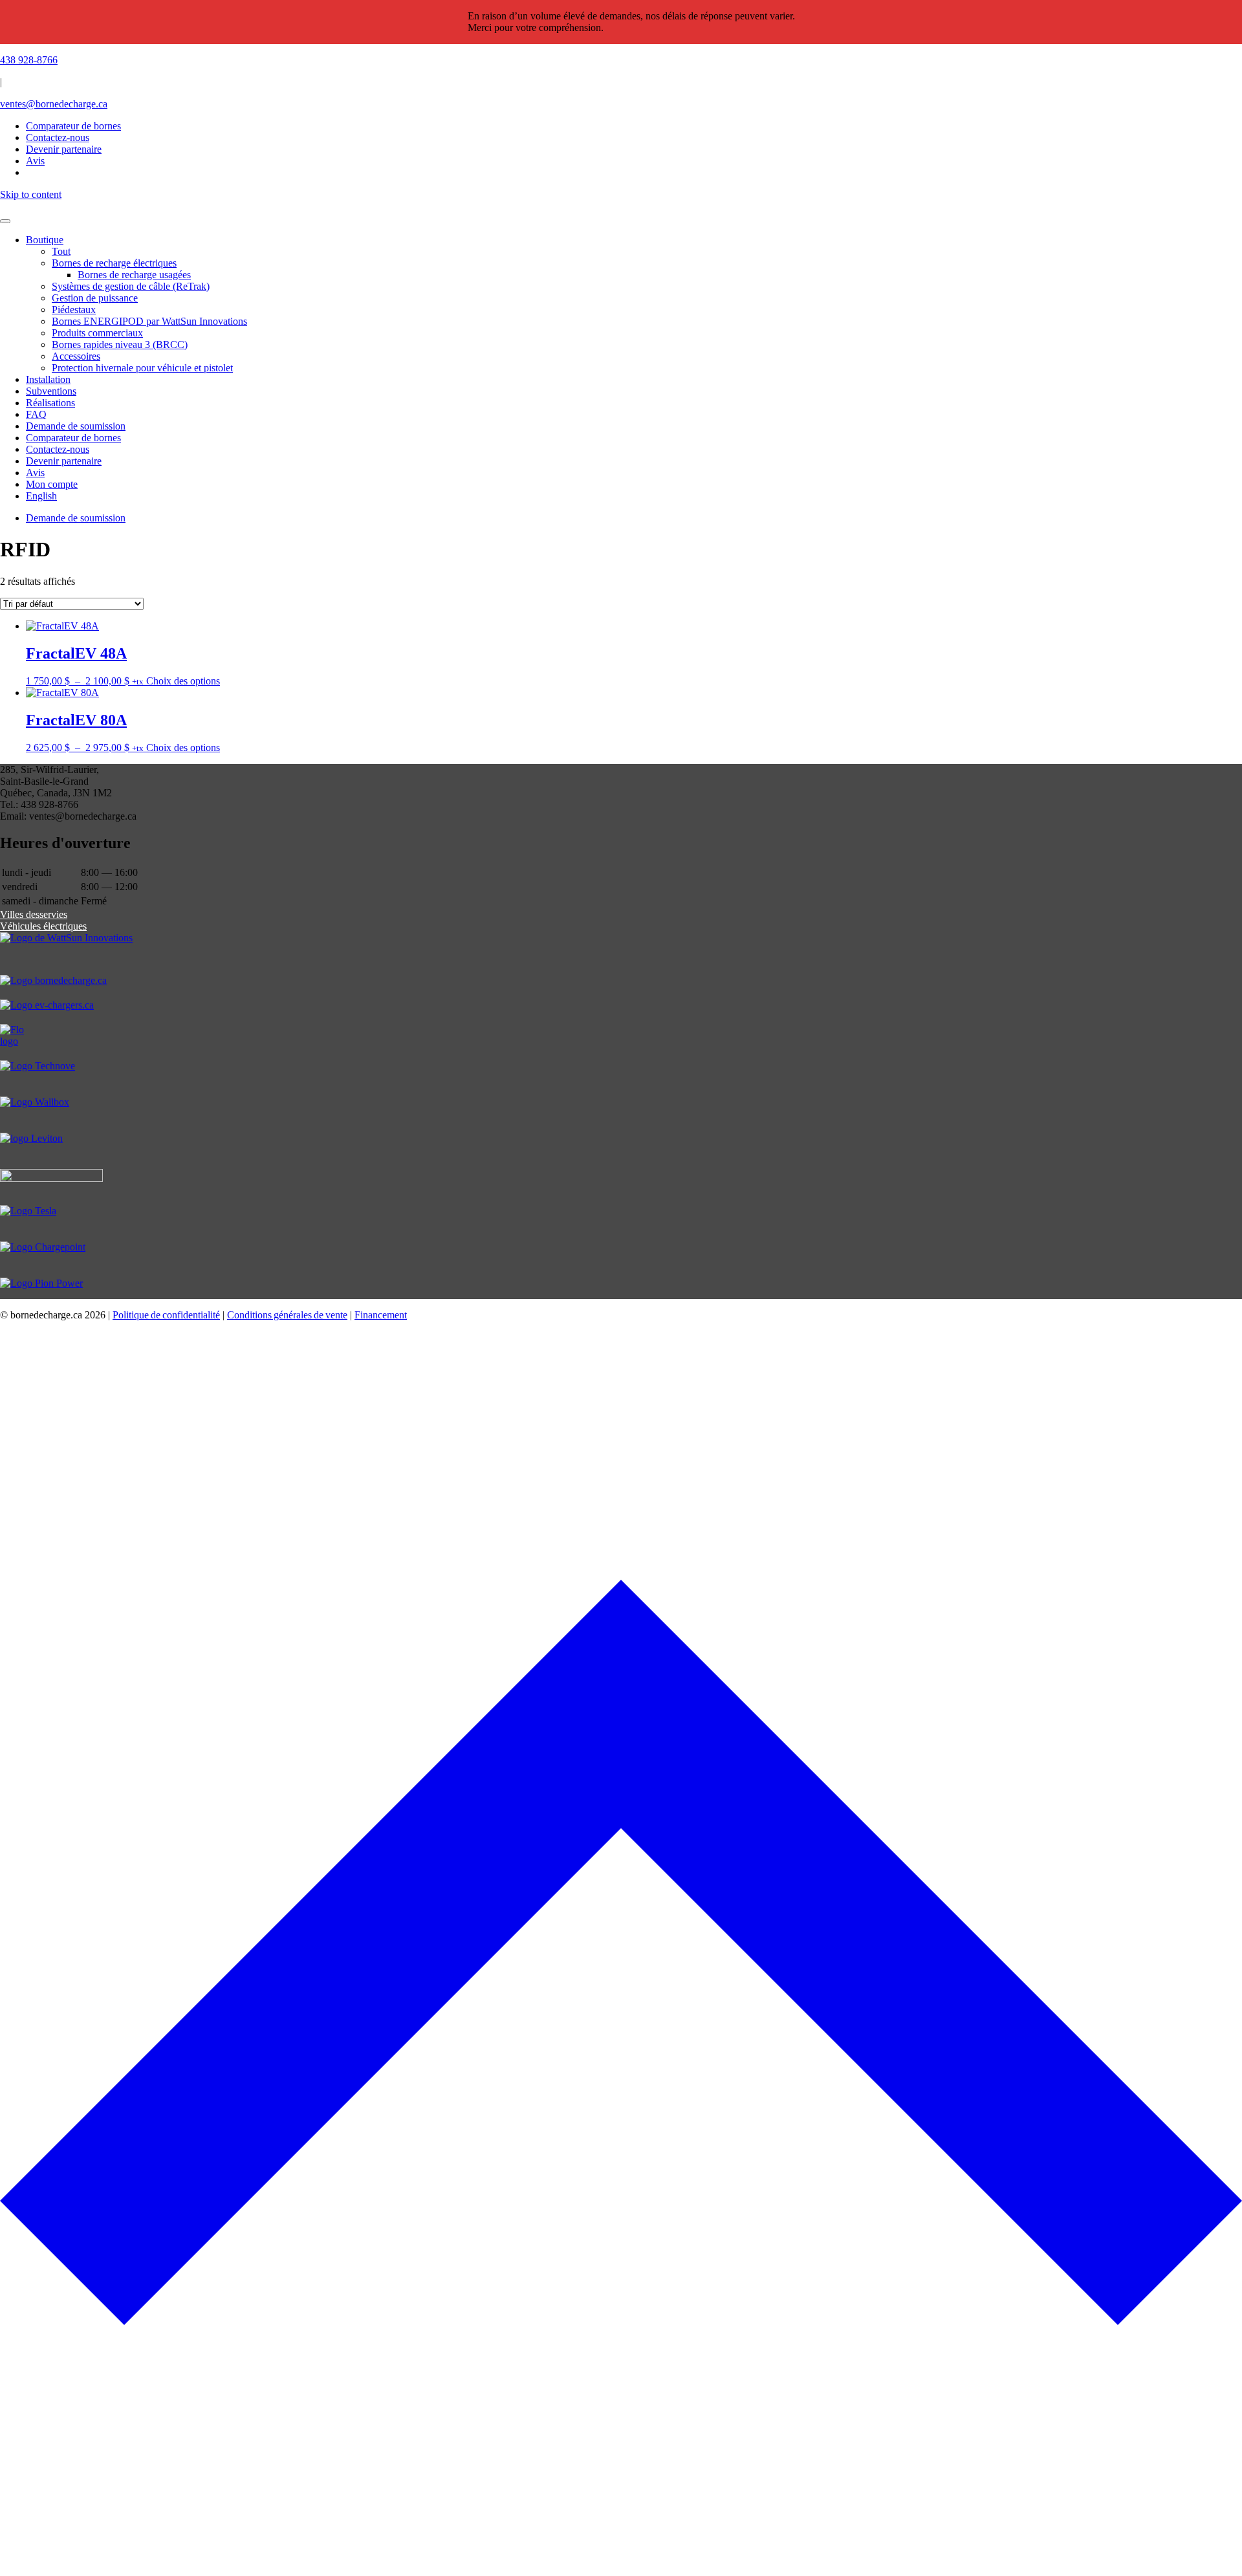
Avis (35, 473)
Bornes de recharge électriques (114, 263)
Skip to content (31, 194)
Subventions (51, 391)
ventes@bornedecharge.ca (54, 104)
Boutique (45, 240)
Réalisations (50, 403)
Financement (381, 1315)
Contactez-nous (58, 449)
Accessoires (76, 356)
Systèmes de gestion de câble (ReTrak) (131, 286)
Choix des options (183, 681)
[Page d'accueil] (621, 206)
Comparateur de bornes (73, 126)
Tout (61, 251)
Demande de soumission (76, 426)
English (41, 496)
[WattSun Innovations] (621, 954)
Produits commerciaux (97, 333)
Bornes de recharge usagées (134, 275)
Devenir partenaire (64, 461)
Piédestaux (74, 310)
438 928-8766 (29, 60)
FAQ (36, 414)
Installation (48, 379)
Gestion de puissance (95, 298)
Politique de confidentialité (166, 1315)
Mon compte (52, 484)
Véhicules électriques (43, 926)
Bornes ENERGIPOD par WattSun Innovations (149, 321)
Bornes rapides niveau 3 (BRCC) (120, 344)
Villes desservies (34, 914)
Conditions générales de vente (287, 1315)
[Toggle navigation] (5, 221)
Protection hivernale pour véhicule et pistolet (142, 368)
